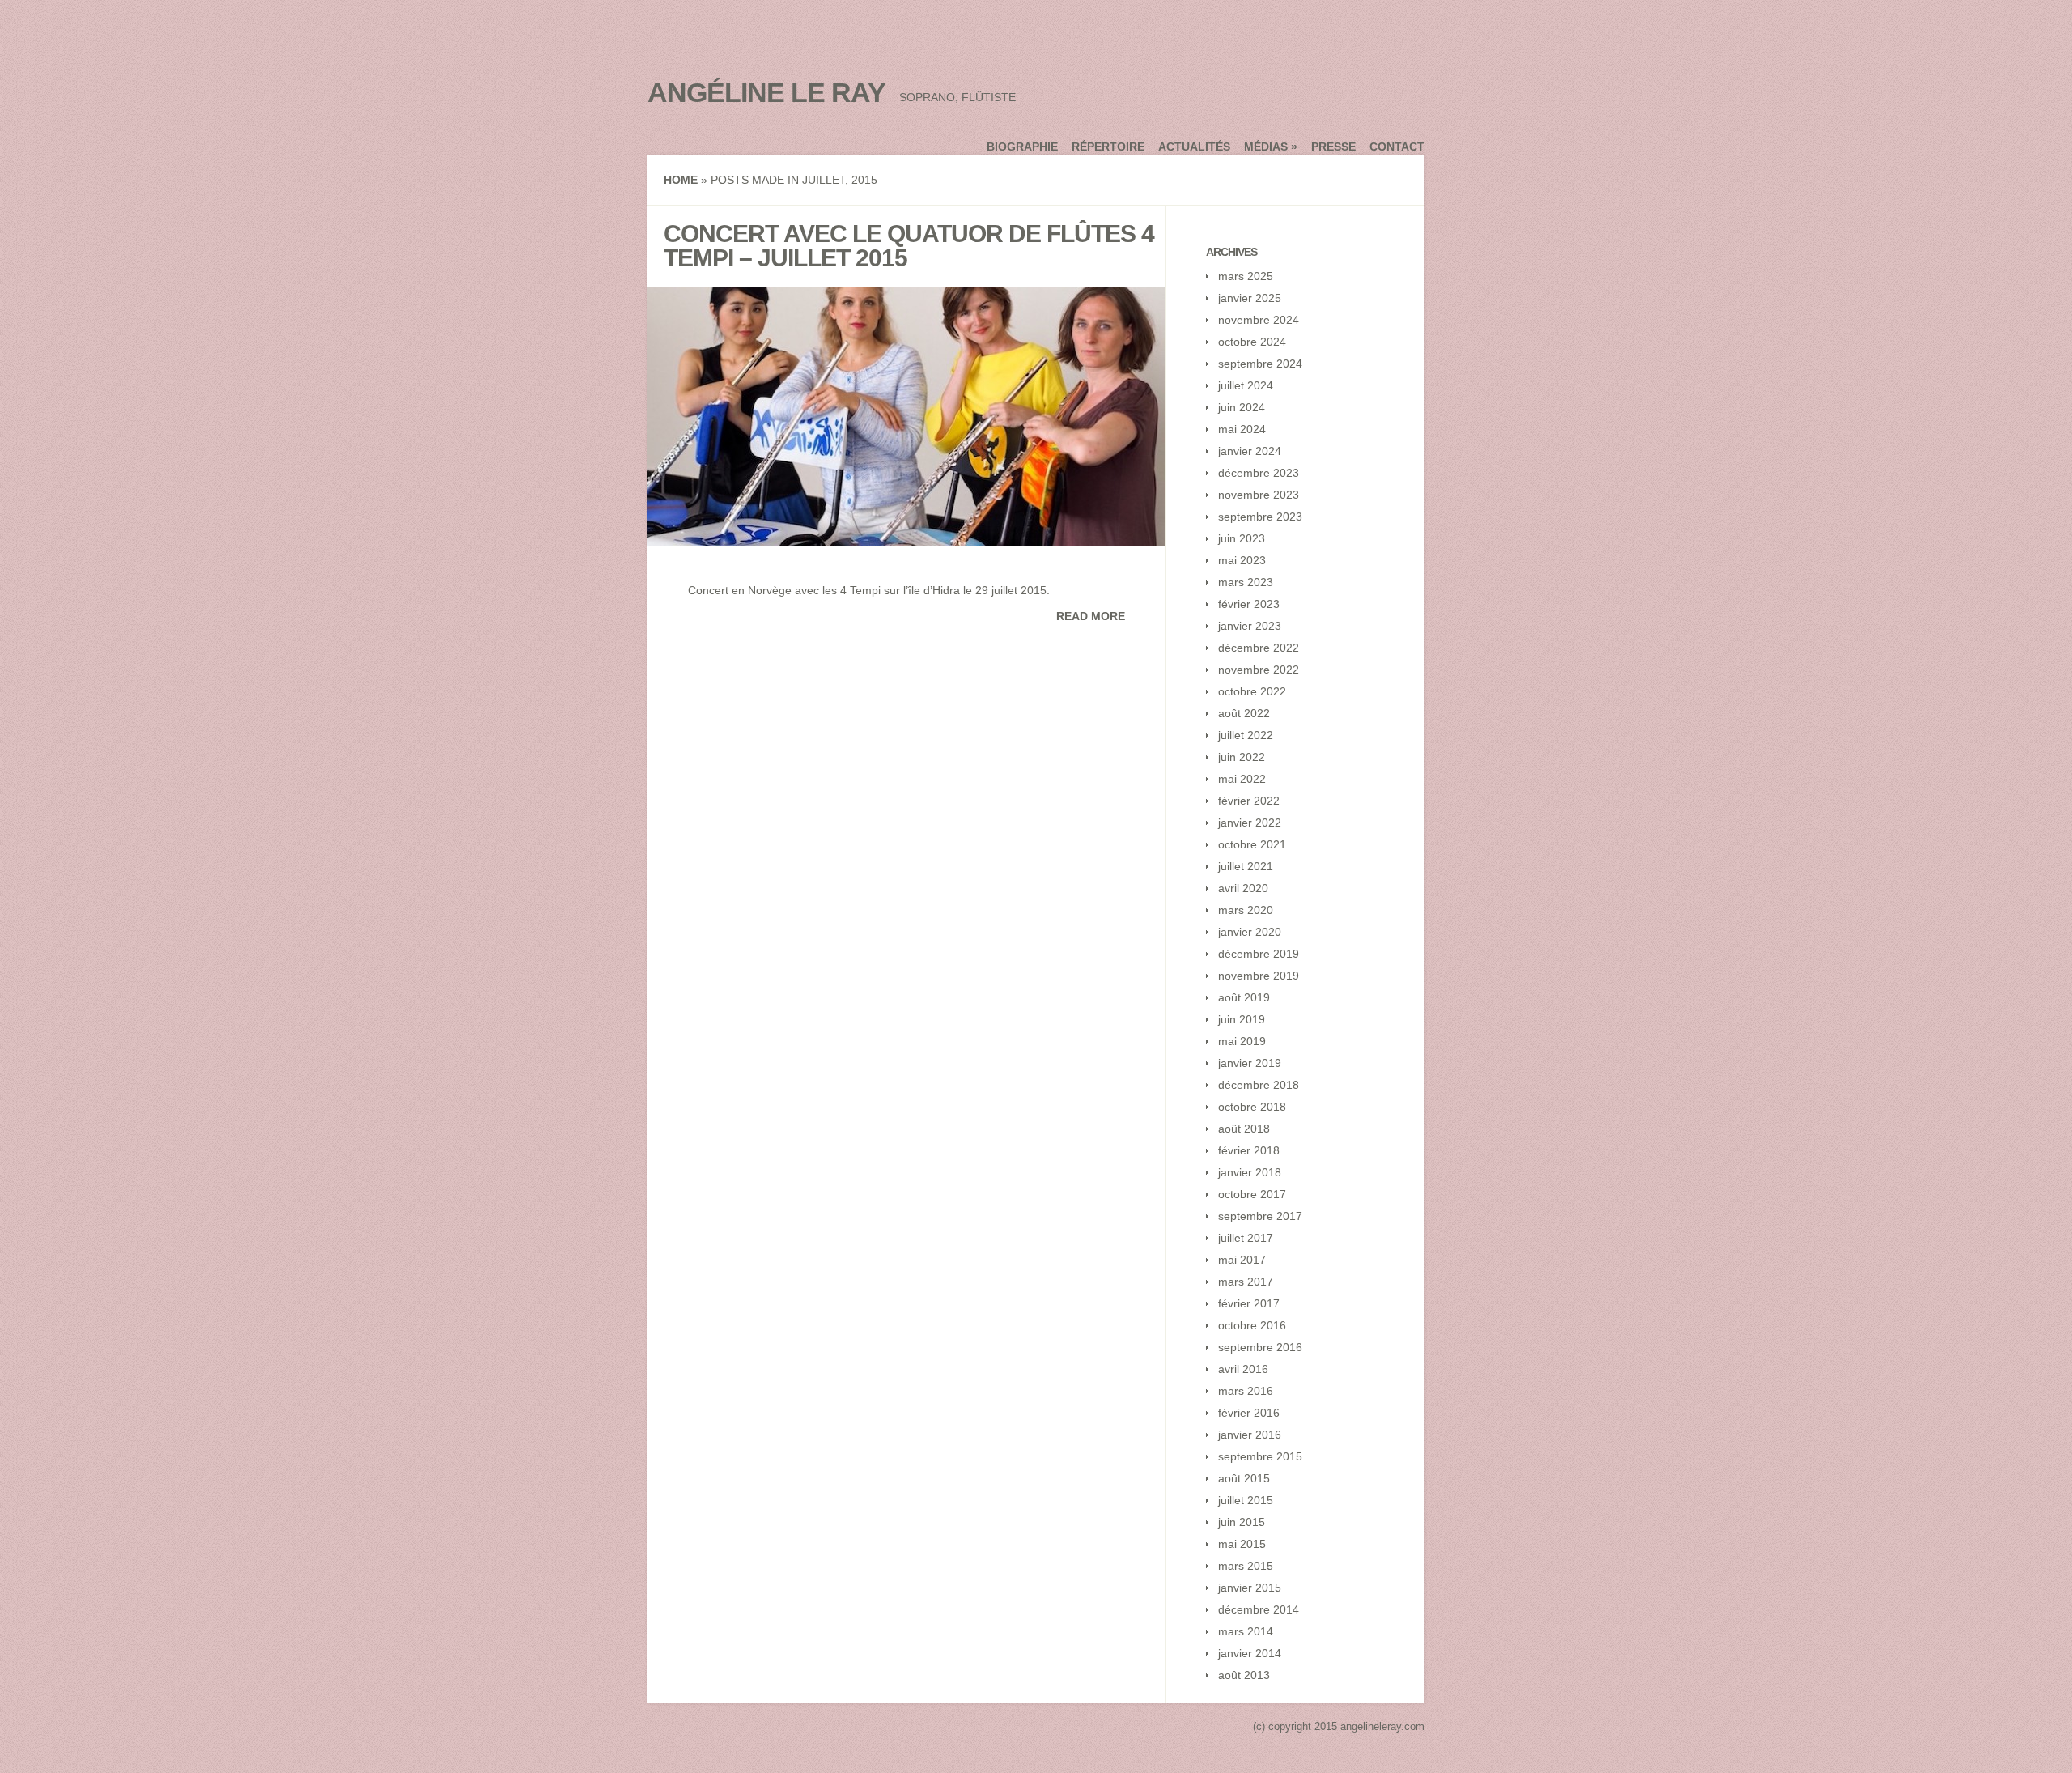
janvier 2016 (1250, 1435)
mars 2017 (1246, 1282)
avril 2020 (1243, 888)
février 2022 (1249, 801)
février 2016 (1249, 1413)
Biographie (1022, 147)
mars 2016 (1246, 1391)
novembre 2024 (1259, 320)
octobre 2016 (1252, 1325)
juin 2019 (1242, 1019)
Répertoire (1108, 147)
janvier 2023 (1250, 626)
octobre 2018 (1252, 1107)
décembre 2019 (1259, 954)
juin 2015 (1242, 1522)
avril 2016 (1243, 1369)
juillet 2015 (1246, 1500)
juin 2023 (1242, 538)
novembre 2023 (1259, 495)
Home (681, 180)
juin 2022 (1242, 757)
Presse (1333, 147)
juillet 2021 (1246, 866)
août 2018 (1244, 1129)
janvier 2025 (1250, 298)
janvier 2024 (1250, 451)
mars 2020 (1246, 910)
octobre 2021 (1252, 844)
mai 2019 (1242, 1041)
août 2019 (1244, 997)
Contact (1397, 147)
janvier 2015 (1250, 1588)
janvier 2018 (1250, 1172)
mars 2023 (1246, 582)
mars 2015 (1246, 1566)
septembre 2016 (1260, 1347)
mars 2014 (1246, 1631)
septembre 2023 (1260, 517)
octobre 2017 (1252, 1194)
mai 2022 (1242, 779)
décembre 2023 (1259, 473)
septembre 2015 (1260, 1456)
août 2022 (1244, 713)
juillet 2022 (1246, 735)
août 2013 (1244, 1675)
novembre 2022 (1259, 670)
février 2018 (1249, 1150)
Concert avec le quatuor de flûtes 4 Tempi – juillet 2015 (909, 246)
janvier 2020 (1250, 932)
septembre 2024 (1260, 364)
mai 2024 (1242, 429)
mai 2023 (1242, 560)
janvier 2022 (1250, 823)
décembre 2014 (1259, 1609)
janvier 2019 (1250, 1063)
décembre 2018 (1259, 1085)
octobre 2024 (1252, 342)
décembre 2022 (1259, 648)
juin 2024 (1242, 407)
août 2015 (1244, 1478)
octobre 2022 (1252, 691)
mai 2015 (1242, 1544)
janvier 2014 (1250, 1653)
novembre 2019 (1259, 976)
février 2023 (1249, 604)
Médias (1271, 147)
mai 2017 (1242, 1260)
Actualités (1194, 147)
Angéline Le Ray (766, 92)
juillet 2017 (1246, 1238)
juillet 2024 (1246, 385)
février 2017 (1249, 1303)
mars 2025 (1246, 276)
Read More (1091, 616)
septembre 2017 (1260, 1216)
